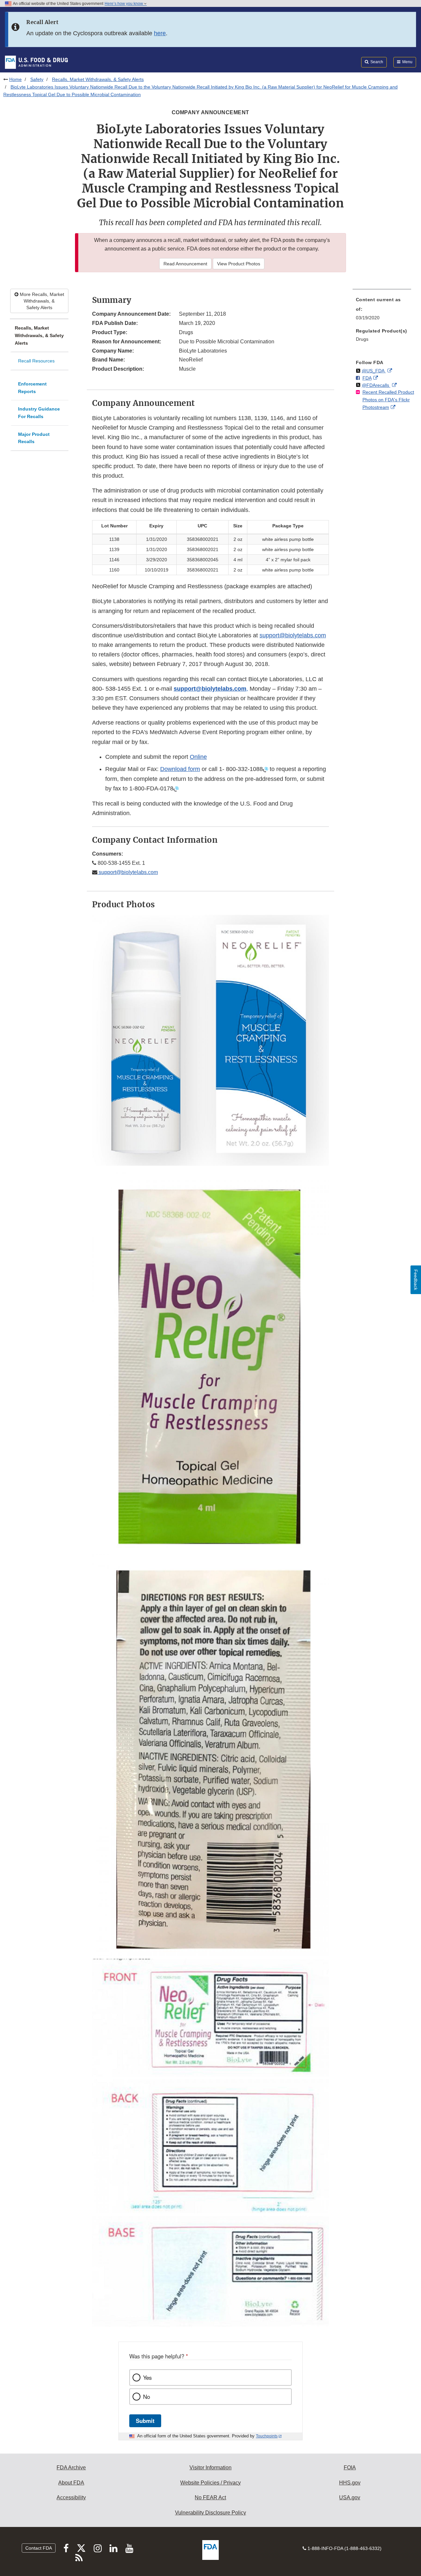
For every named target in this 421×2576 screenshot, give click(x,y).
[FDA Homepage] (36, 62)
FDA (367, 378)
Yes (147, 2377)
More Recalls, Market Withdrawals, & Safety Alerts (41, 301)
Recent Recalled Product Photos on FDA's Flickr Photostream (388, 399)
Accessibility (71, 2497)
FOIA (350, 2468)
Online (198, 757)
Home (15, 79)
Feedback (416, 1280)
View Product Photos (239, 264)
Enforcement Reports (32, 388)
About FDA (71, 2483)
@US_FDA (374, 371)
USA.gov (350, 2497)
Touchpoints (267, 2436)
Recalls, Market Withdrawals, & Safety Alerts (98, 79)
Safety (37, 79)
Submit (145, 2421)
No (147, 2397)
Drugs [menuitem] (362, 339)
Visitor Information (210, 2468)
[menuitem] (382, 310)
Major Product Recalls (34, 438)
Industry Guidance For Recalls (39, 413)
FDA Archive (71, 2468)
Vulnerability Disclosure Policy (210, 2513)
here (160, 33)
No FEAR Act (210, 2497)
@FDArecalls (376, 385)
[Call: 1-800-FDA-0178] (176, 788)
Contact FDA (39, 2548)
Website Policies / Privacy (210, 2483)
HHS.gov (350, 2483)
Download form (180, 769)
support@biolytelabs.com (293, 635)
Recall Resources (36, 361)
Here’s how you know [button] (124, 4)
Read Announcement (185, 264)
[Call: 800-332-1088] (265, 769)
